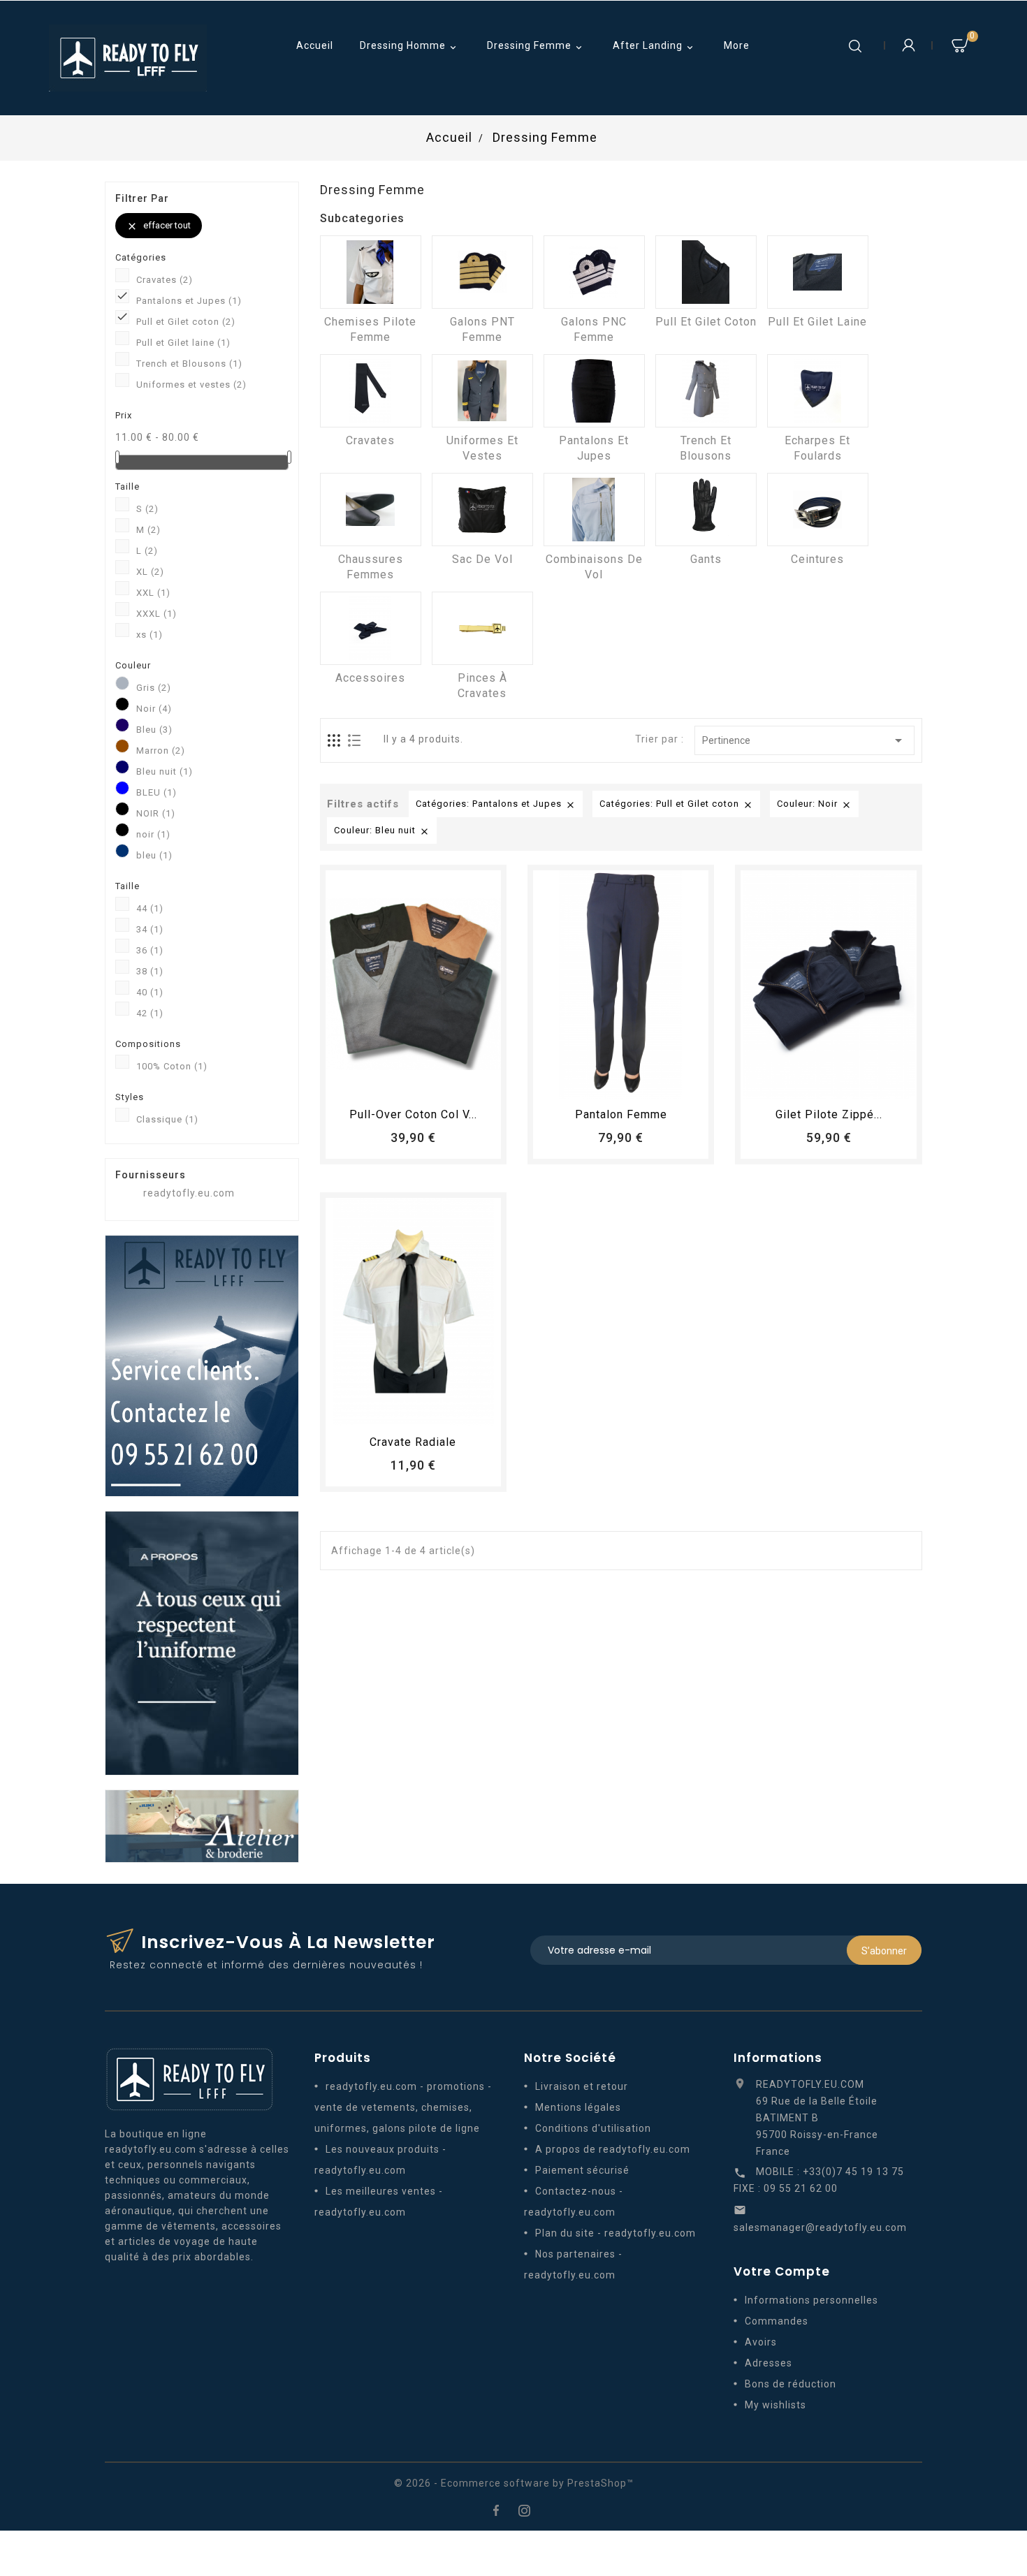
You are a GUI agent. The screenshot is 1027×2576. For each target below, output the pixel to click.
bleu (154, 855)
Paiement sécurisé (582, 2170)
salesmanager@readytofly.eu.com (820, 2227)
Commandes (777, 2321)
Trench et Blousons (189, 364)
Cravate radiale (413, 1442)
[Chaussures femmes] (371, 510)
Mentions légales (578, 2107)
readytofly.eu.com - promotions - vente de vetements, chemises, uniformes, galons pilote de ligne (403, 2107)
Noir (154, 709)
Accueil (315, 45)
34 (150, 929)
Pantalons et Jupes (189, 301)
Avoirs (761, 2342)
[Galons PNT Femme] (482, 272)
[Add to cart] (374, 1082)
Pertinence (804, 740)
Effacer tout (159, 226)
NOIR (156, 813)
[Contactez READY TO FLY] (202, 1365)
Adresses (769, 2363)
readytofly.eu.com (189, 1193)
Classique (167, 1119)
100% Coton (172, 1066)
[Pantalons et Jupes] (594, 391)
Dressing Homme (409, 46)
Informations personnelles (811, 2300)
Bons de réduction (791, 2384)
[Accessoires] (371, 628)
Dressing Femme (536, 46)
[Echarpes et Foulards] (818, 391)
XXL (153, 593)
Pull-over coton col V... (413, 1114)
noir (153, 834)
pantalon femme (621, 1114)
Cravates (165, 280)
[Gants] (706, 510)
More (737, 45)
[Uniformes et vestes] (482, 391)
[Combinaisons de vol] (594, 510)
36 (150, 950)
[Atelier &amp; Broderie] (202, 1825)
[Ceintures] (818, 510)
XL (150, 572)
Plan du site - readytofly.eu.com (616, 2233)
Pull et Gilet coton (186, 322)
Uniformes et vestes (191, 385)
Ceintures (817, 559)
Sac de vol (482, 559)
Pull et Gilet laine (183, 343)
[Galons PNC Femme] (594, 272)
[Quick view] (452, 1082)
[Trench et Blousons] (706, 391)
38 (150, 971)
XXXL (156, 614)
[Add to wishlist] (400, 1082)
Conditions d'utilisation (593, 2128)
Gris (154, 688)
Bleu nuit (165, 771)
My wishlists (775, 2405)
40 (150, 992)
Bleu (154, 730)
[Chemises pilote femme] (371, 272)
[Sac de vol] (482, 510)
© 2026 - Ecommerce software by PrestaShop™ (514, 2483)
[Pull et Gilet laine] (818, 272)
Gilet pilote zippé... (829, 1114)
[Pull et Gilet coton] (706, 272)
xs (150, 635)
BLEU (156, 792)
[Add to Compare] (426, 1082)
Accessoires (370, 678)
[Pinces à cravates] (482, 628)
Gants (706, 559)
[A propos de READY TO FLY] (202, 1642)
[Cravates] (371, 391)
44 (150, 908)
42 (150, 1013)
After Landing (654, 46)
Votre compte (782, 2271)
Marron (161, 751)
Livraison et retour (582, 2086)
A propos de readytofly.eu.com (613, 2149)
